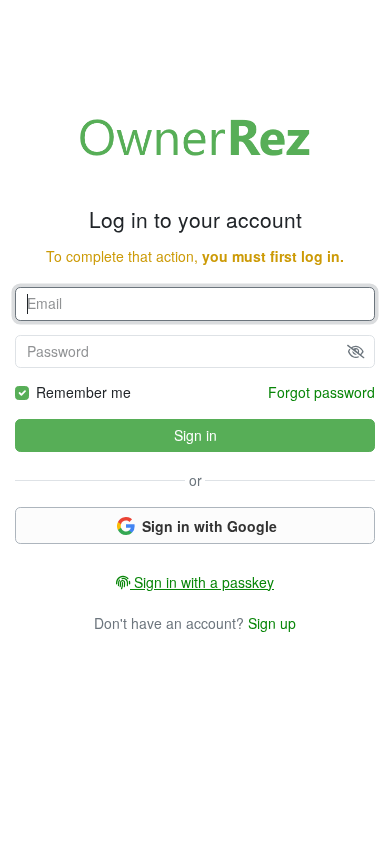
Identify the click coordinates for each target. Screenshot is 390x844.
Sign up (272, 623)
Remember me (83, 392)
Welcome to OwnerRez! (195, 137)
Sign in (195, 435)
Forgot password (321, 392)
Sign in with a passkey (202, 582)
